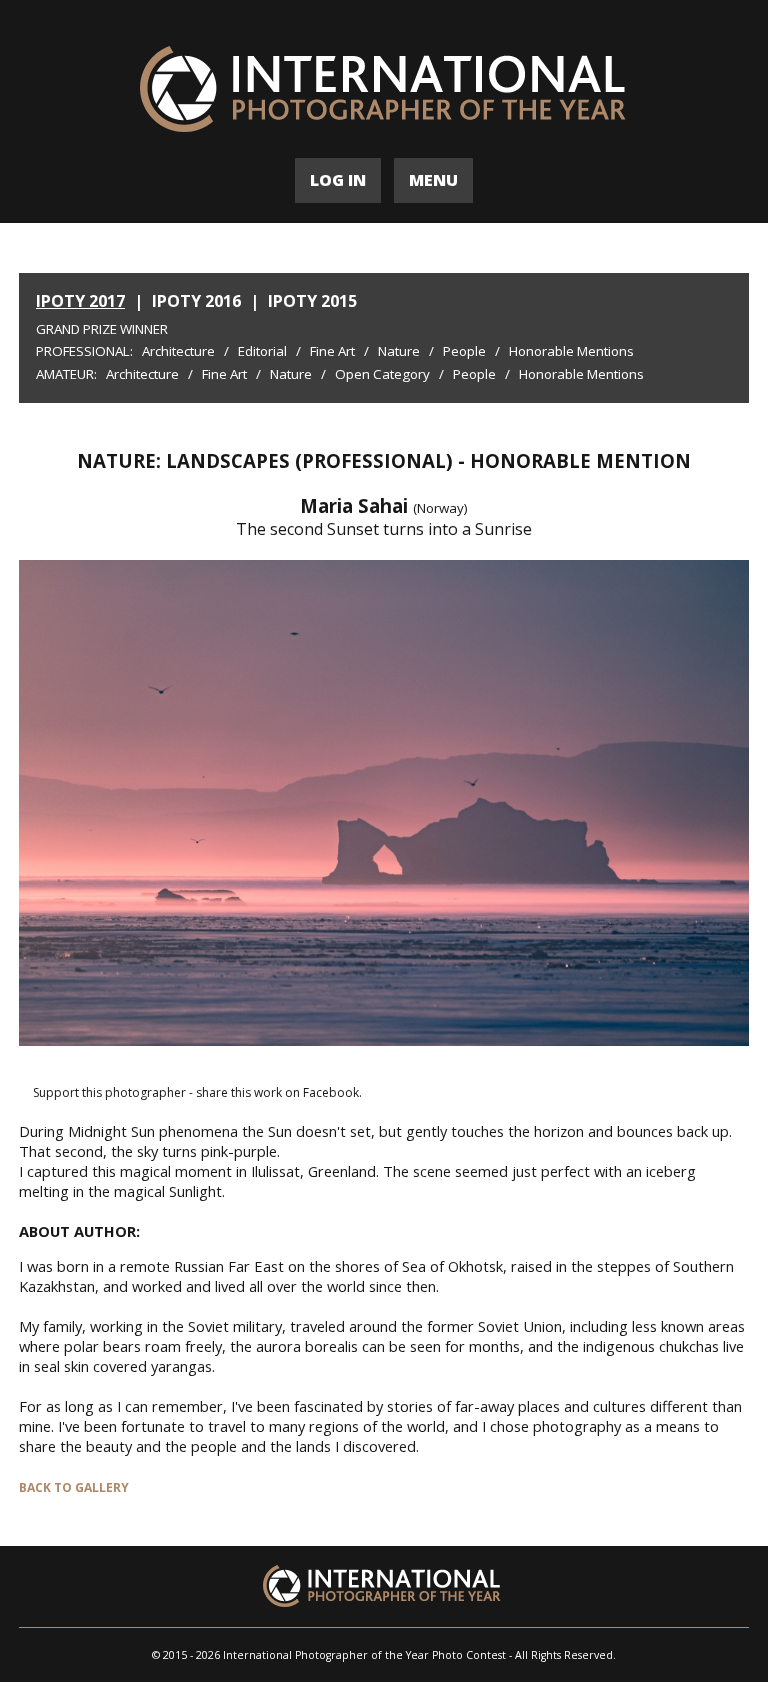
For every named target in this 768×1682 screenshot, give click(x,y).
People (464, 351)
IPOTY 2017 (80, 301)
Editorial (262, 351)
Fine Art (332, 351)
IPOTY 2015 (312, 301)
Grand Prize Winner (102, 329)
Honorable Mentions (571, 351)
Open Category (382, 374)
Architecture (178, 351)
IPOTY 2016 (196, 301)
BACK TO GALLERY (74, 1487)
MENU (433, 180)
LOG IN (338, 180)
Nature (399, 351)
